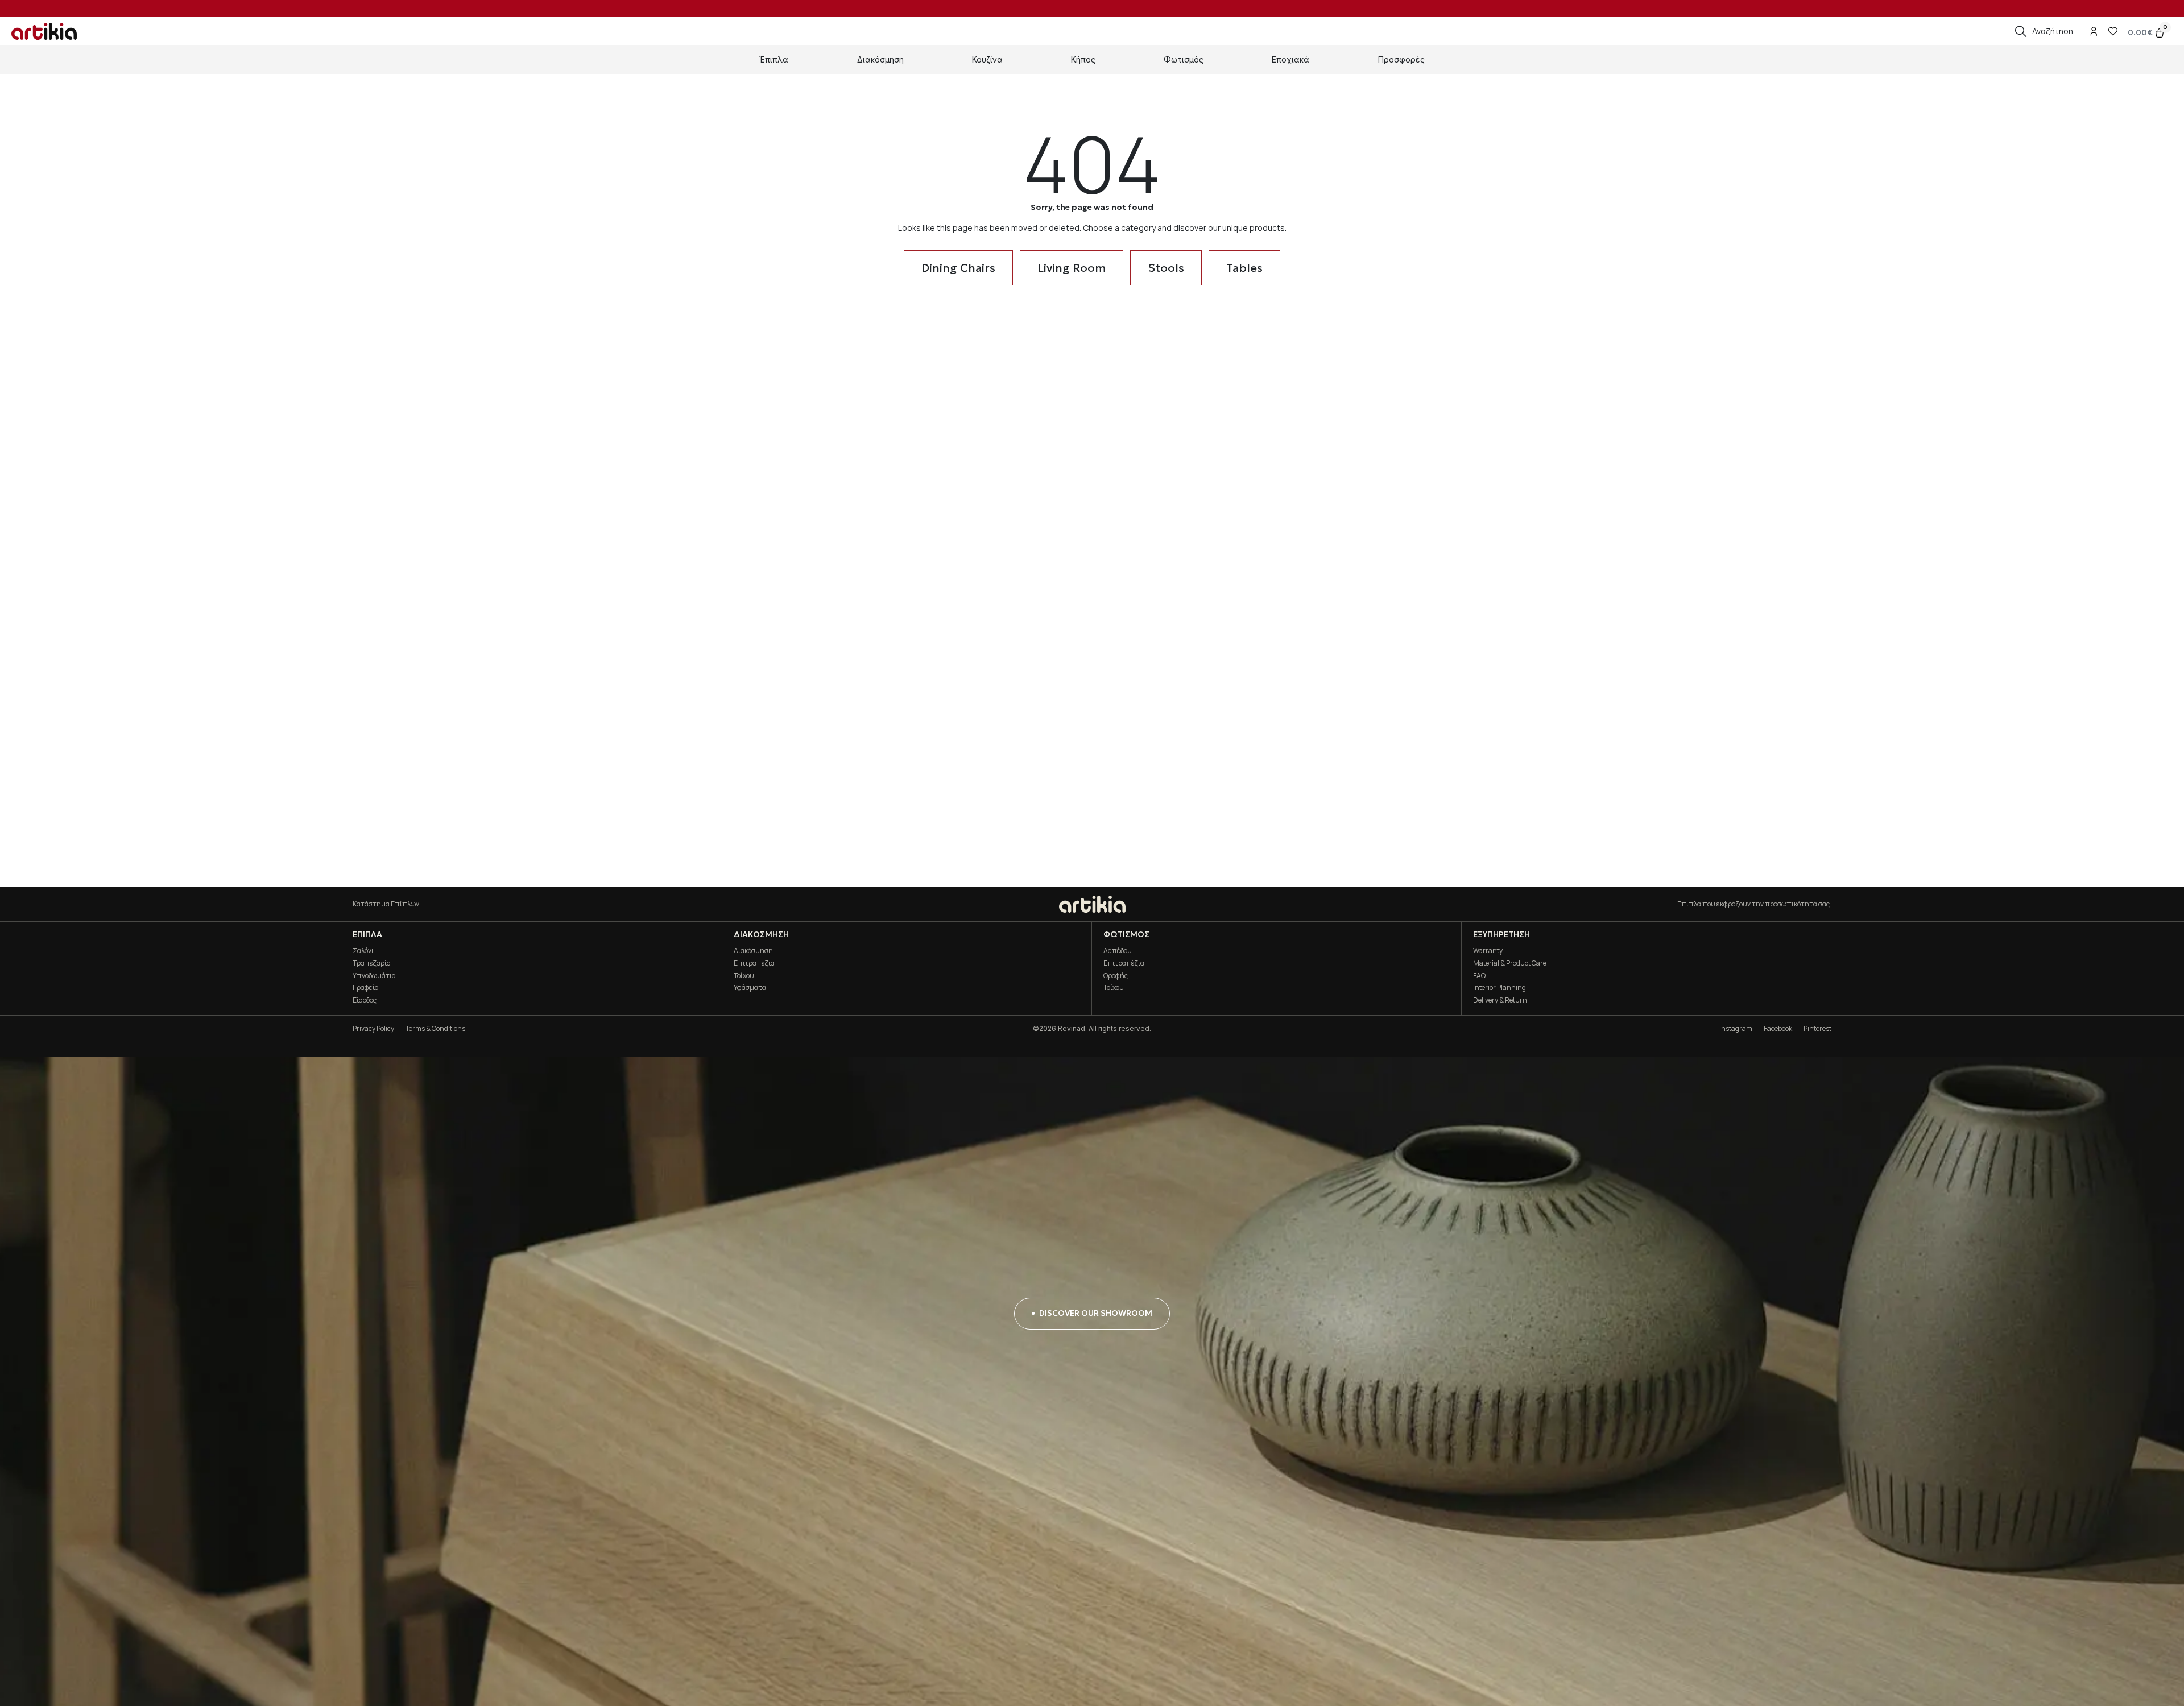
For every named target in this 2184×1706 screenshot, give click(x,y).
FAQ (1479, 976)
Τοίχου (744, 976)
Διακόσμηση (753, 951)
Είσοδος (365, 1000)
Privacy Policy (373, 1028)
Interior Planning (1500, 987)
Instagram (1736, 1028)
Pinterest (1817, 1028)
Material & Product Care (1510, 963)
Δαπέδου (1118, 951)
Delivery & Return (1500, 1000)
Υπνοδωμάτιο (374, 976)
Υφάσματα (750, 987)
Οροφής (1116, 976)
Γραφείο (365, 987)
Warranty (1488, 951)
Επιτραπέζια (754, 963)
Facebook (1778, 1028)
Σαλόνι (363, 951)
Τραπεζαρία (372, 963)
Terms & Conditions (435, 1028)
